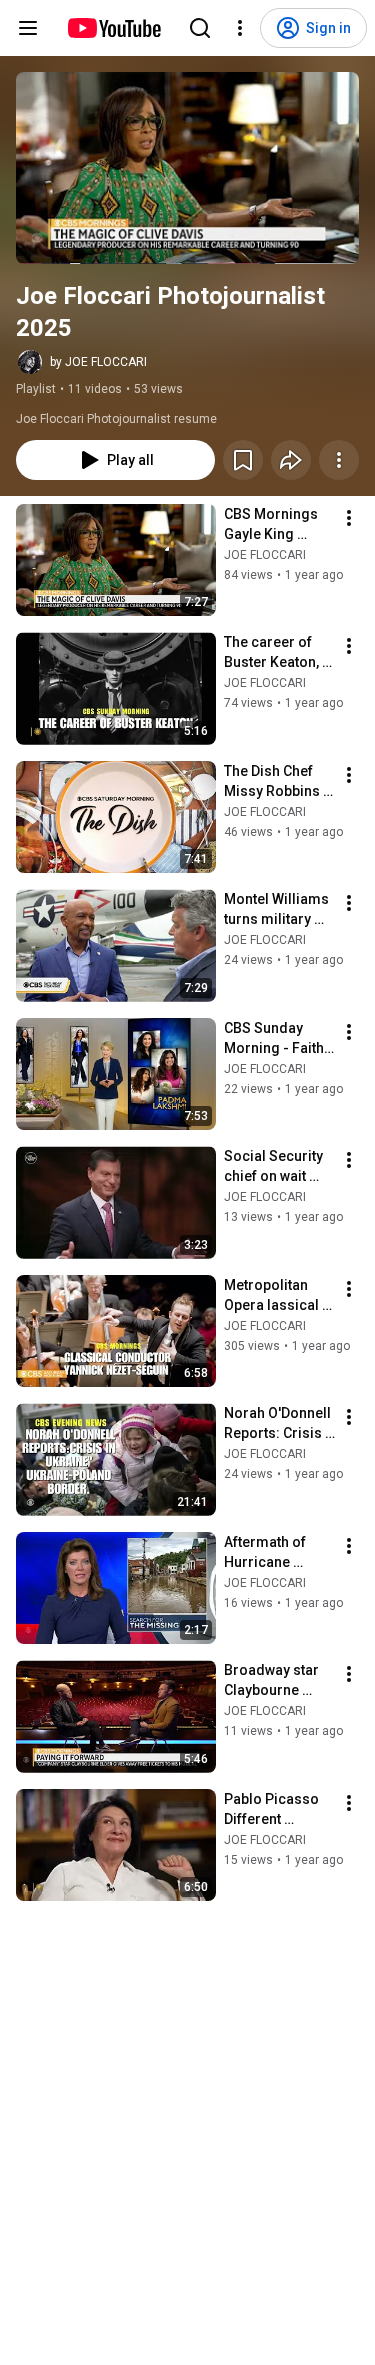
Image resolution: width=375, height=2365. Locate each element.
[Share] (291, 460)
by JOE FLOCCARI (98, 362)
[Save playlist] (243, 460)
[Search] (200, 28)
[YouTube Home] (113, 28)
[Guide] (28, 28)
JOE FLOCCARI (265, 555)
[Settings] (240, 28)
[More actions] (339, 460)
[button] (187, 168)
